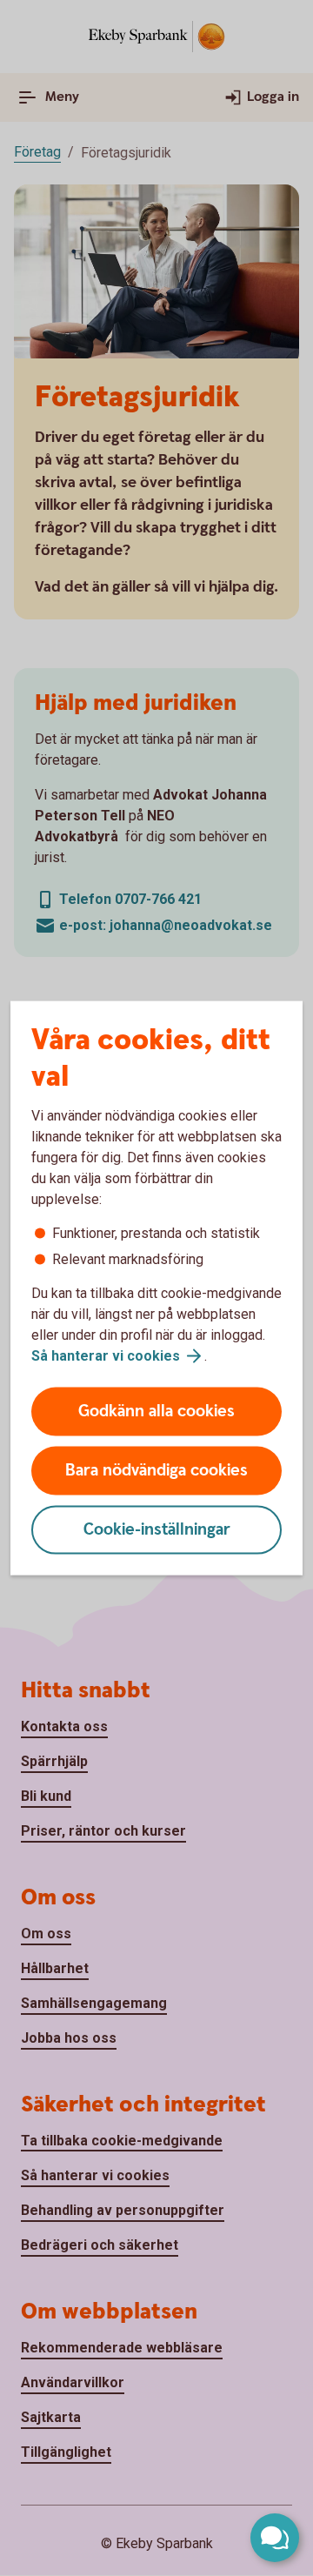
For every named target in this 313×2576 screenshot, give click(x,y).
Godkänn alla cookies (156, 1412)
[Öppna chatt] (275, 2538)
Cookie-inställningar (157, 1530)
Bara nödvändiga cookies (156, 1471)
